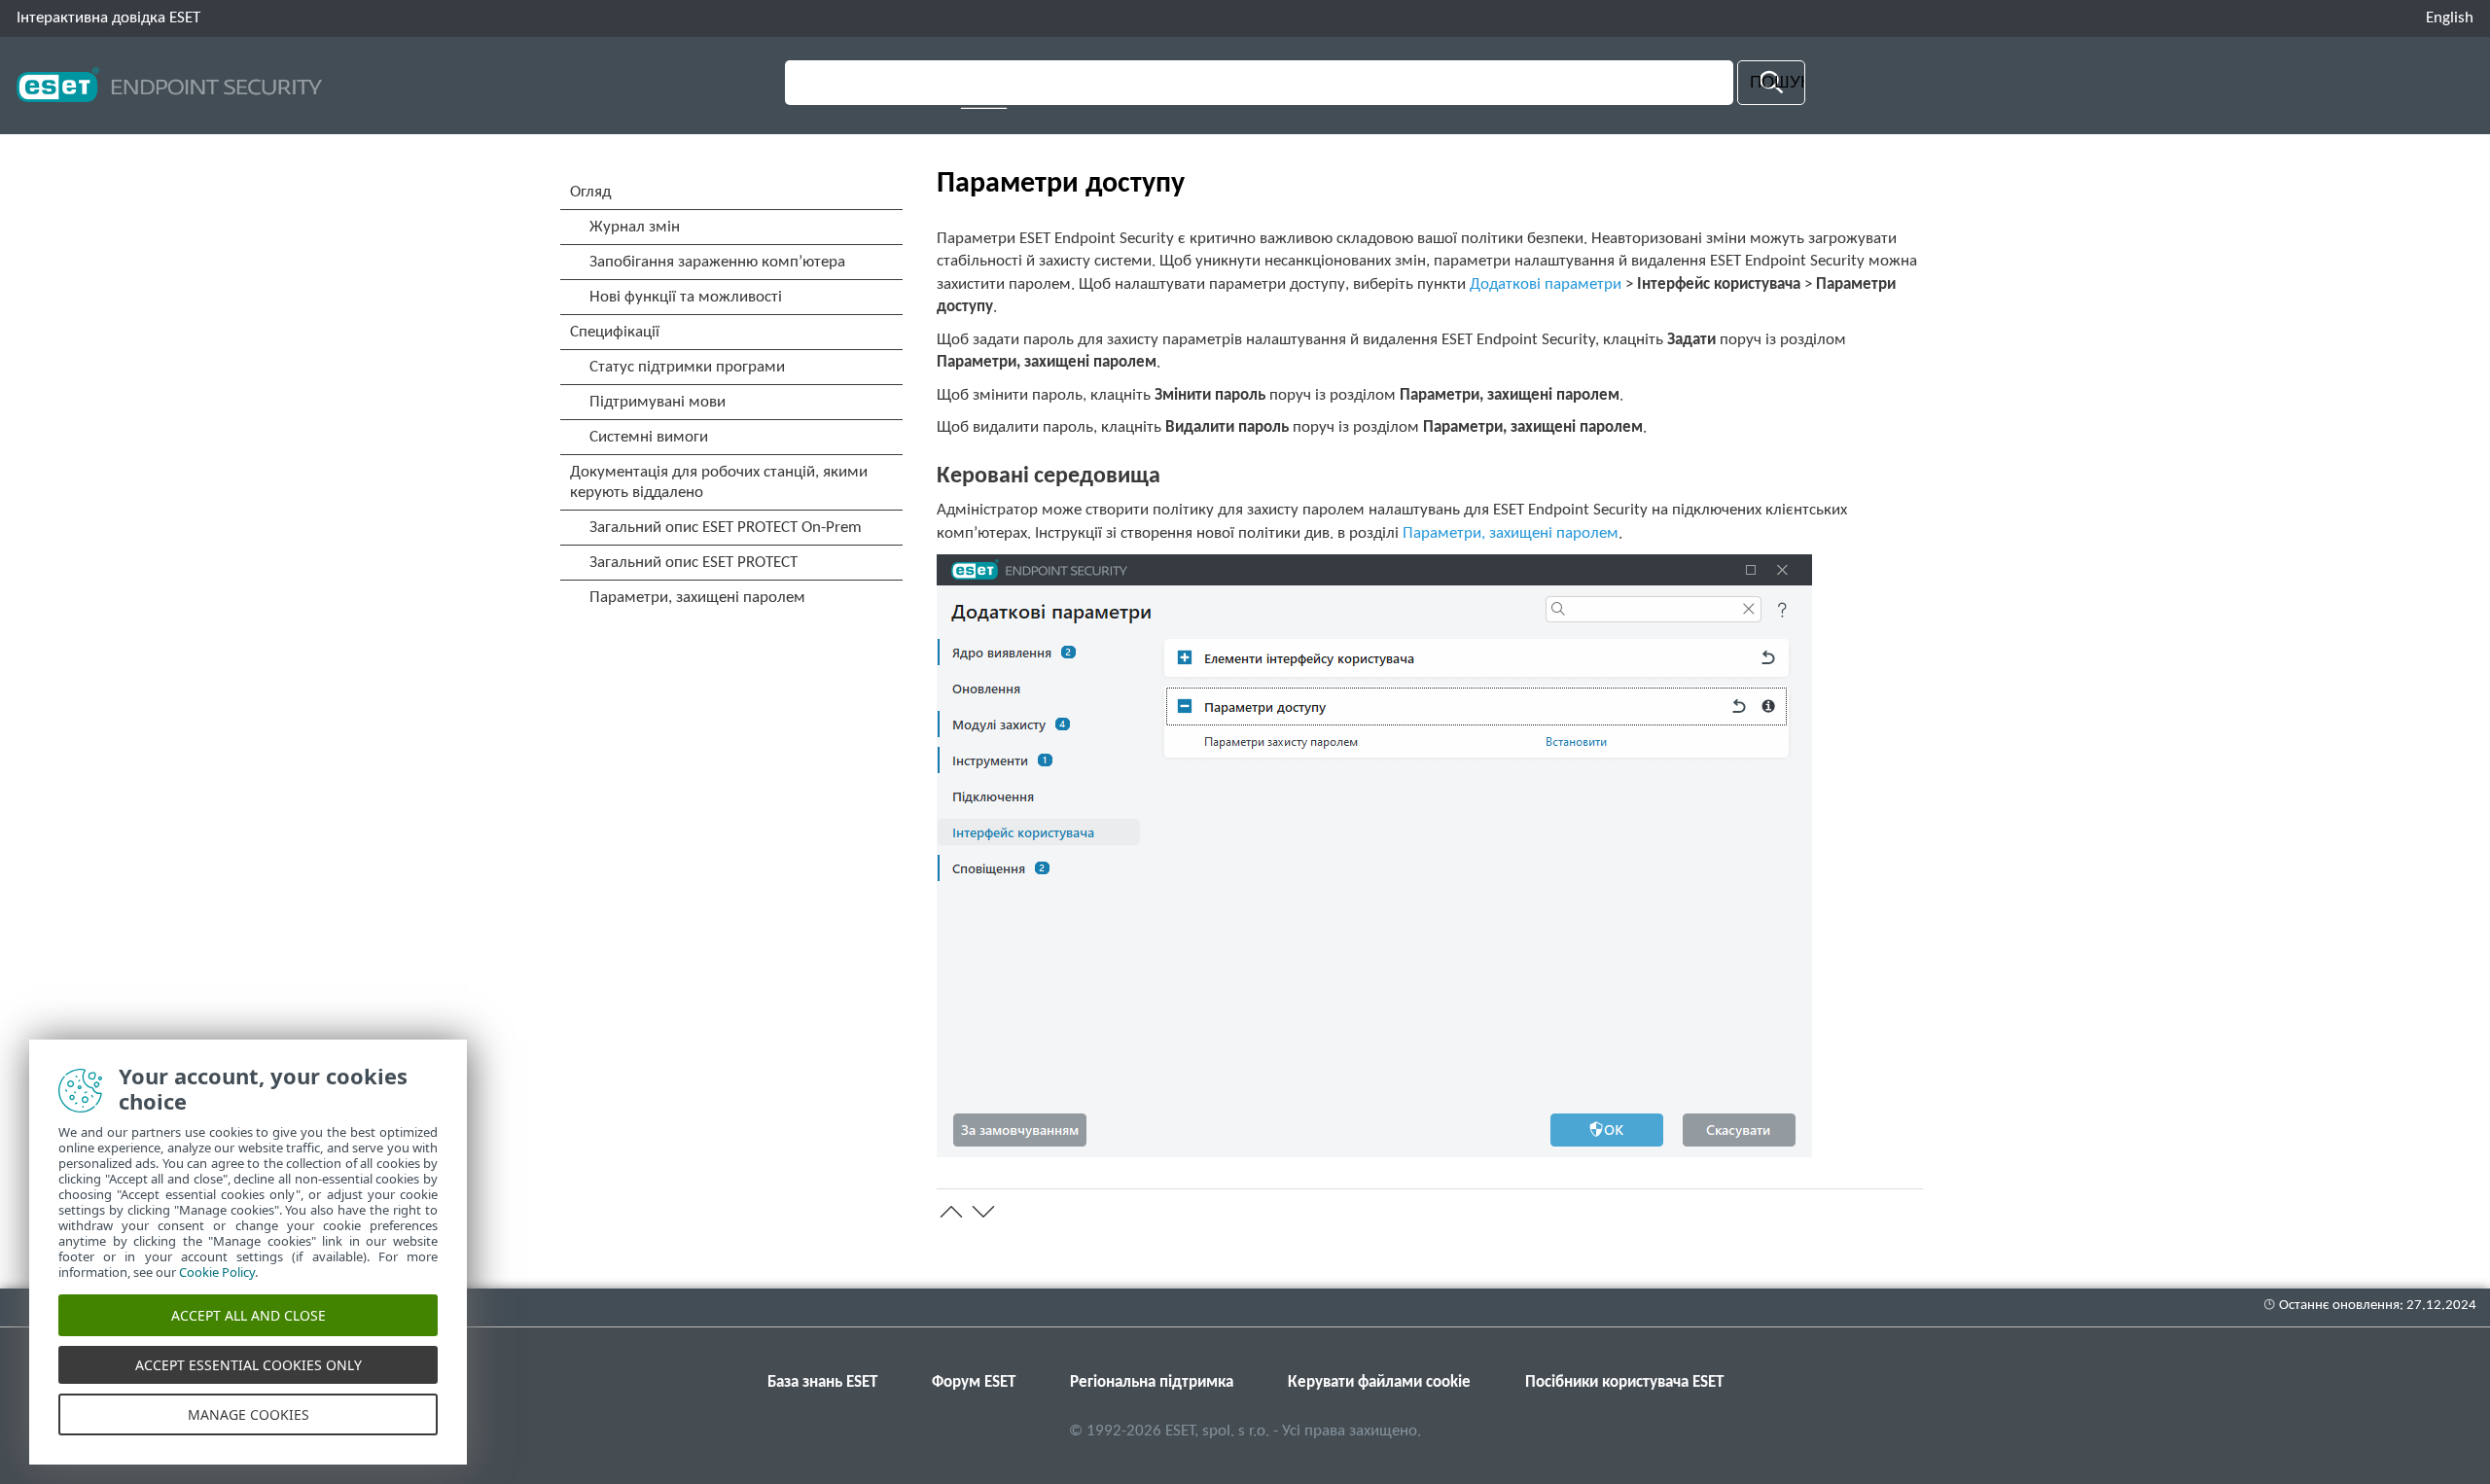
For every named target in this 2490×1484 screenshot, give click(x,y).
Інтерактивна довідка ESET (108, 18)
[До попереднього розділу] (951, 1212)
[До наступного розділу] (983, 1212)
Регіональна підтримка (1152, 1382)
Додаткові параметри (1546, 284)
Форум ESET (974, 1382)
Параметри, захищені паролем (1511, 533)
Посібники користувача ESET (1624, 1382)
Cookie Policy (217, 1272)
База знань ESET (822, 1382)
